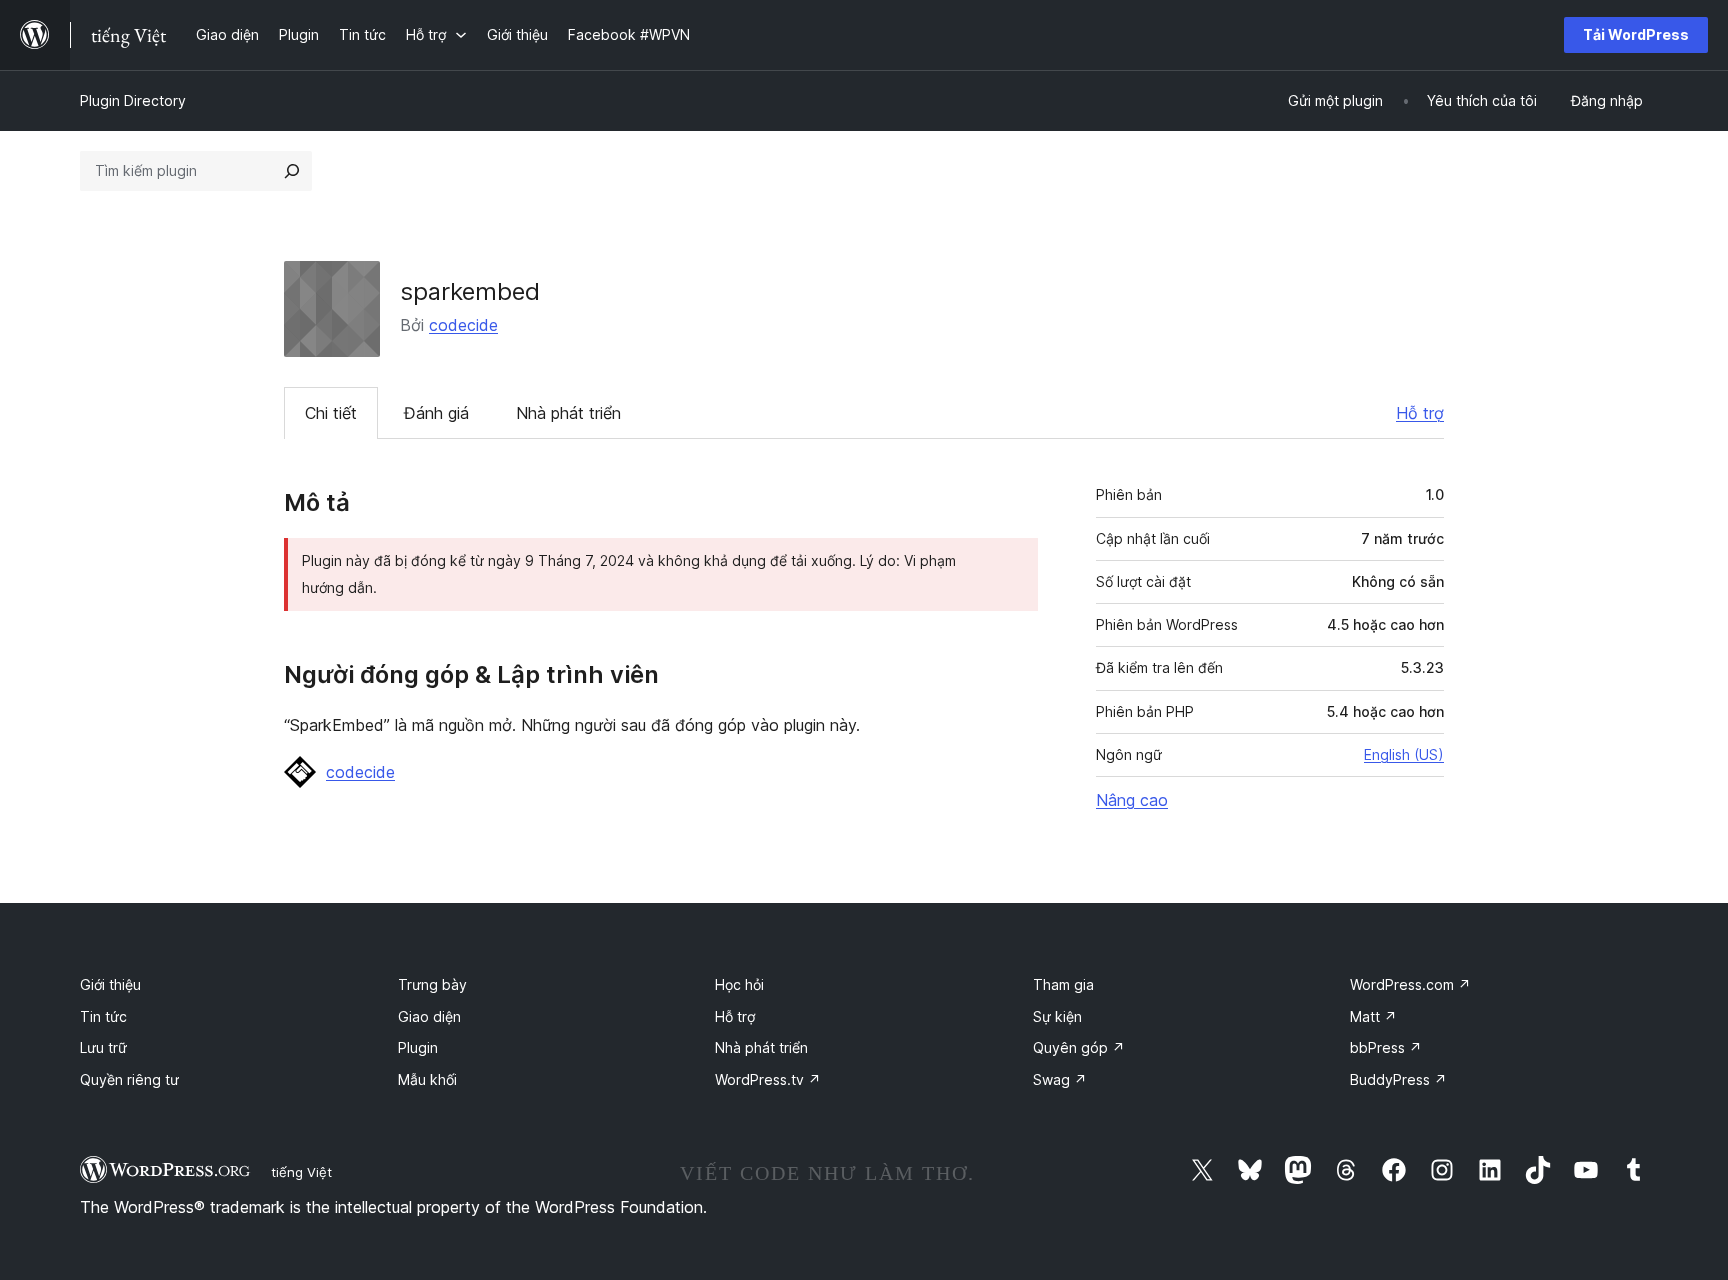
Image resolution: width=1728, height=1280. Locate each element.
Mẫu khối (427, 1079)
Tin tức (103, 1016)
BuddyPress (1398, 1079)
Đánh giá (436, 413)
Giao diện (429, 1016)
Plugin (418, 1047)
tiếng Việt (301, 1172)
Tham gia (1063, 984)
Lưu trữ (103, 1047)
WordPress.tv (768, 1079)
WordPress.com (1410, 984)
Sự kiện (1057, 1016)
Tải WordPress (1636, 34)
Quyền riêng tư (129, 1079)
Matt (1373, 1016)
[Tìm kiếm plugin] (292, 171)
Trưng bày (432, 984)
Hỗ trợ (1420, 413)
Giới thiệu (110, 984)
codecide (463, 325)
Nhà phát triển (568, 413)
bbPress (1386, 1047)
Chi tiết (331, 413)
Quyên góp (1079, 1047)
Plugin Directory (133, 100)
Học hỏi (739, 984)
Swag (1060, 1079)
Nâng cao (1132, 800)
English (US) (1404, 754)
